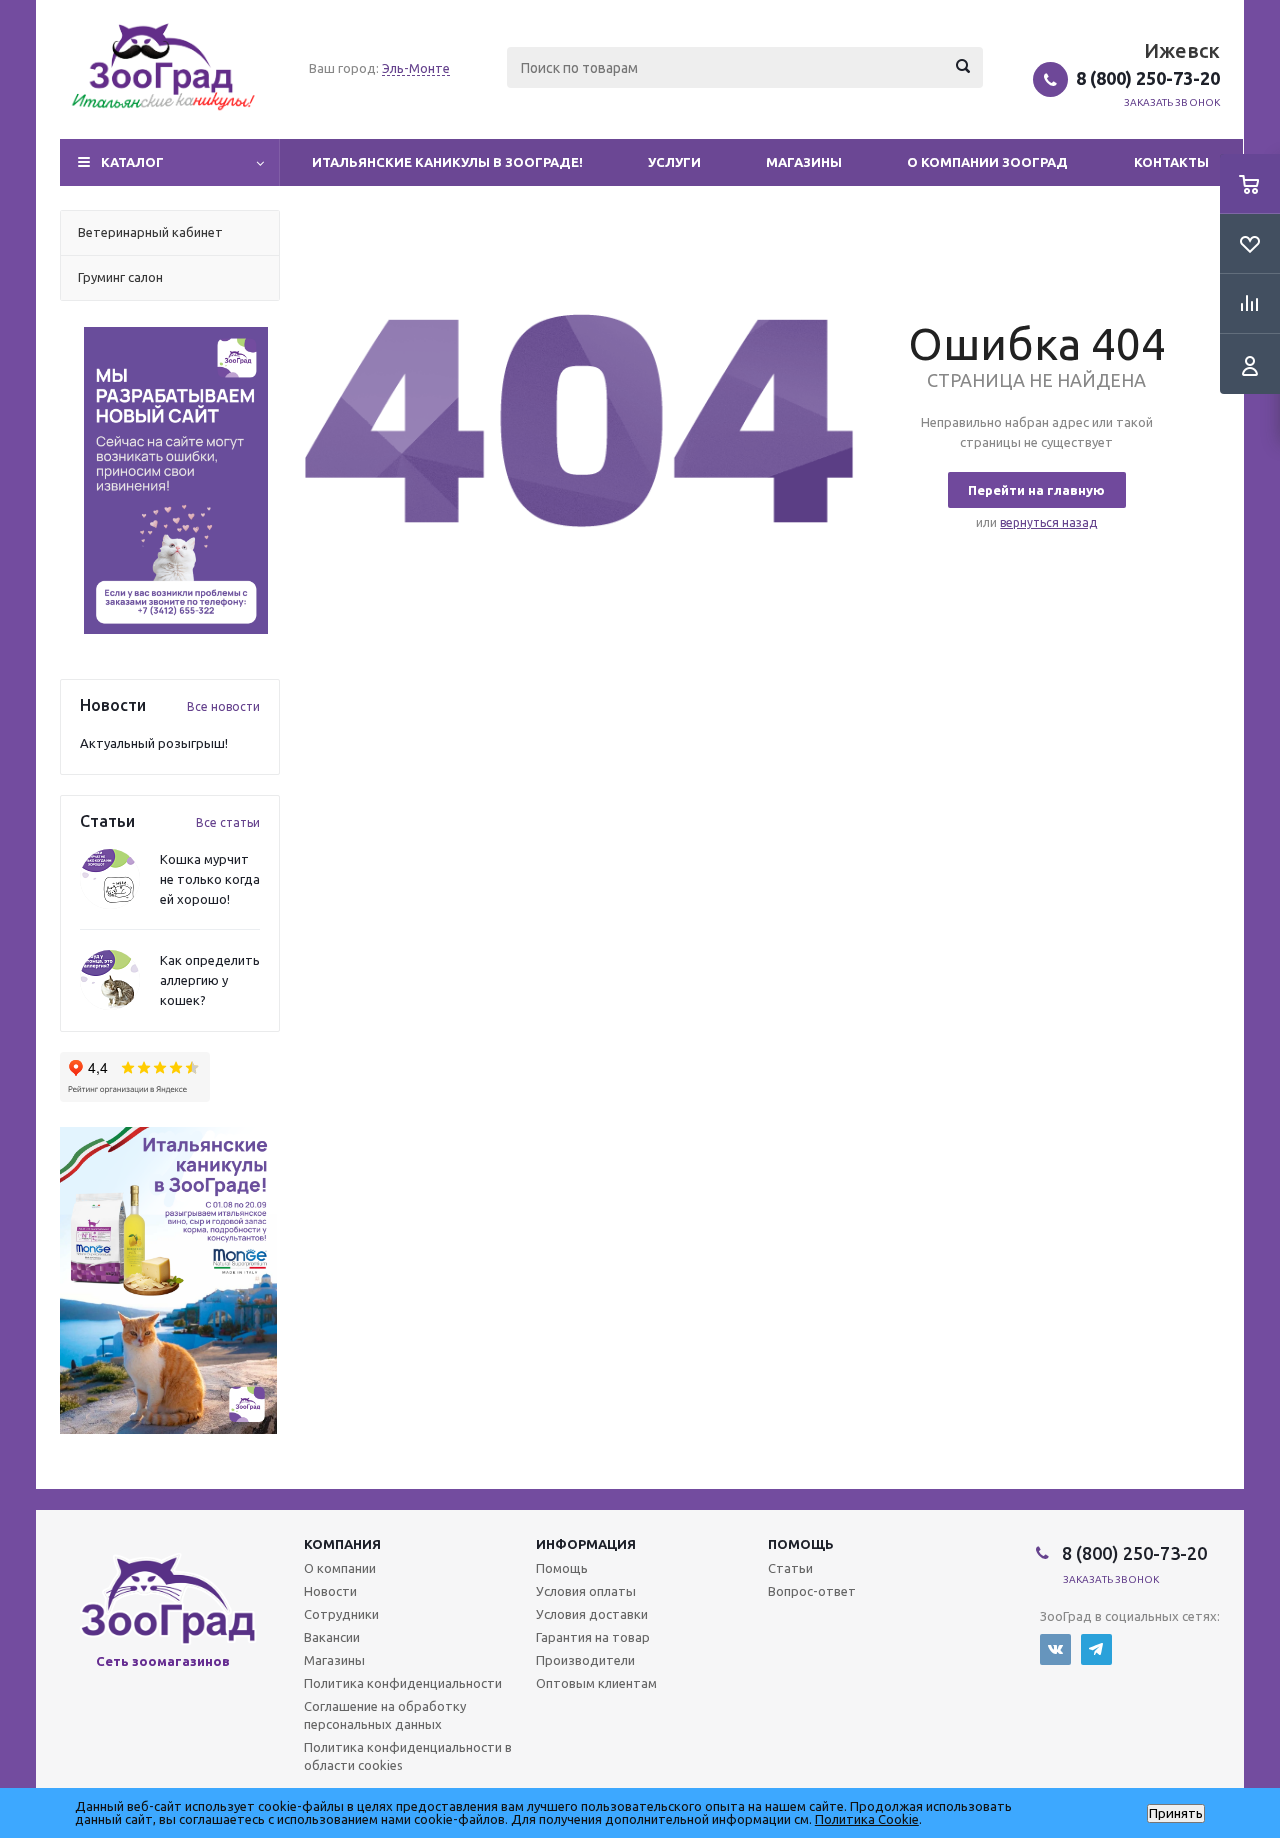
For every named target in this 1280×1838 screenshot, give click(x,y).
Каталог (132, 162)
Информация (586, 1544)
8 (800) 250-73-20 (1148, 78)
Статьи (790, 1568)
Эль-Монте (416, 68)
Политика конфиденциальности (403, 1683)
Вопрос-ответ (812, 1591)
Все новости (223, 706)
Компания (342, 1544)
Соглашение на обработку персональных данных (385, 1715)
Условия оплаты (586, 1591)
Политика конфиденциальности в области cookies (408, 1756)
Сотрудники (341, 1614)
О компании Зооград (987, 162)
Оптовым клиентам (596, 1683)
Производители (585, 1660)
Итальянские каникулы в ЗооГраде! (447, 162)
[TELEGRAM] (1096, 1649)
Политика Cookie (867, 1819)
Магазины (804, 162)
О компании (340, 1568)
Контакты (1171, 162)
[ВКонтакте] (1055, 1649)
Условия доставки (592, 1614)
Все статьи (228, 822)
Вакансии (332, 1637)
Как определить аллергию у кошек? (210, 980)
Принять (1176, 1813)
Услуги (674, 162)
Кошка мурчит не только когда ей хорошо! (210, 879)
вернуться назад (1048, 522)
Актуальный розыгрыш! (154, 743)
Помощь (801, 1544)
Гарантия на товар (593, 1637)
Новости (330, 1591)
